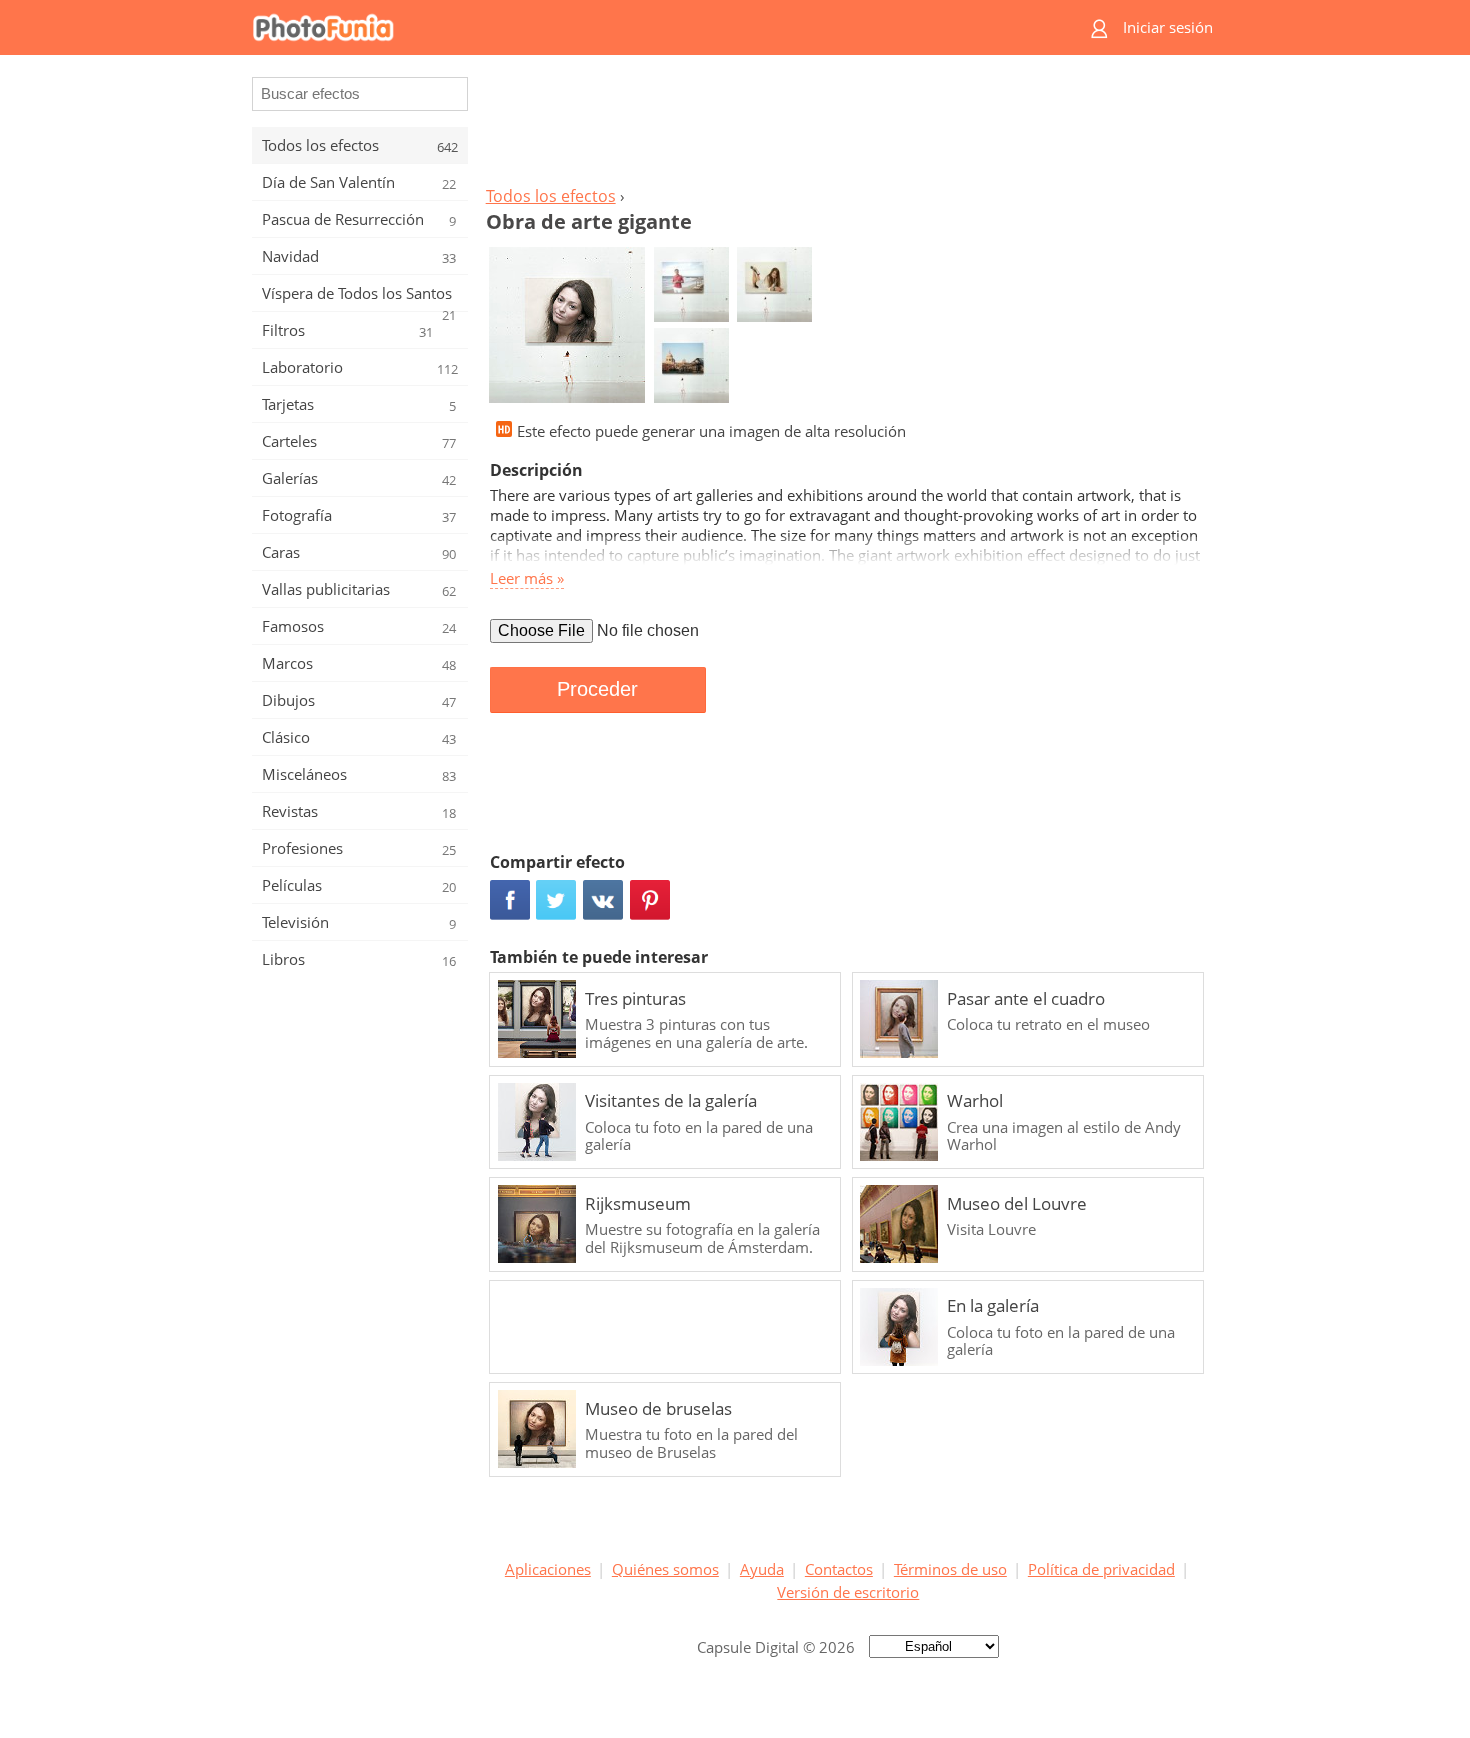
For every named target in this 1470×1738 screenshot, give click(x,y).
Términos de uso (950, 1569)
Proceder (597, 689)
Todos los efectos (551, 196)
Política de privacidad (1101, 1569)
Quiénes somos (665, 1569)
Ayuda (762, 1569)
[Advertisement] (848, 126)
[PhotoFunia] (656, 27)
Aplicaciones (548, 1569)
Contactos (839, 1569)
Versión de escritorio (848, 1592)
